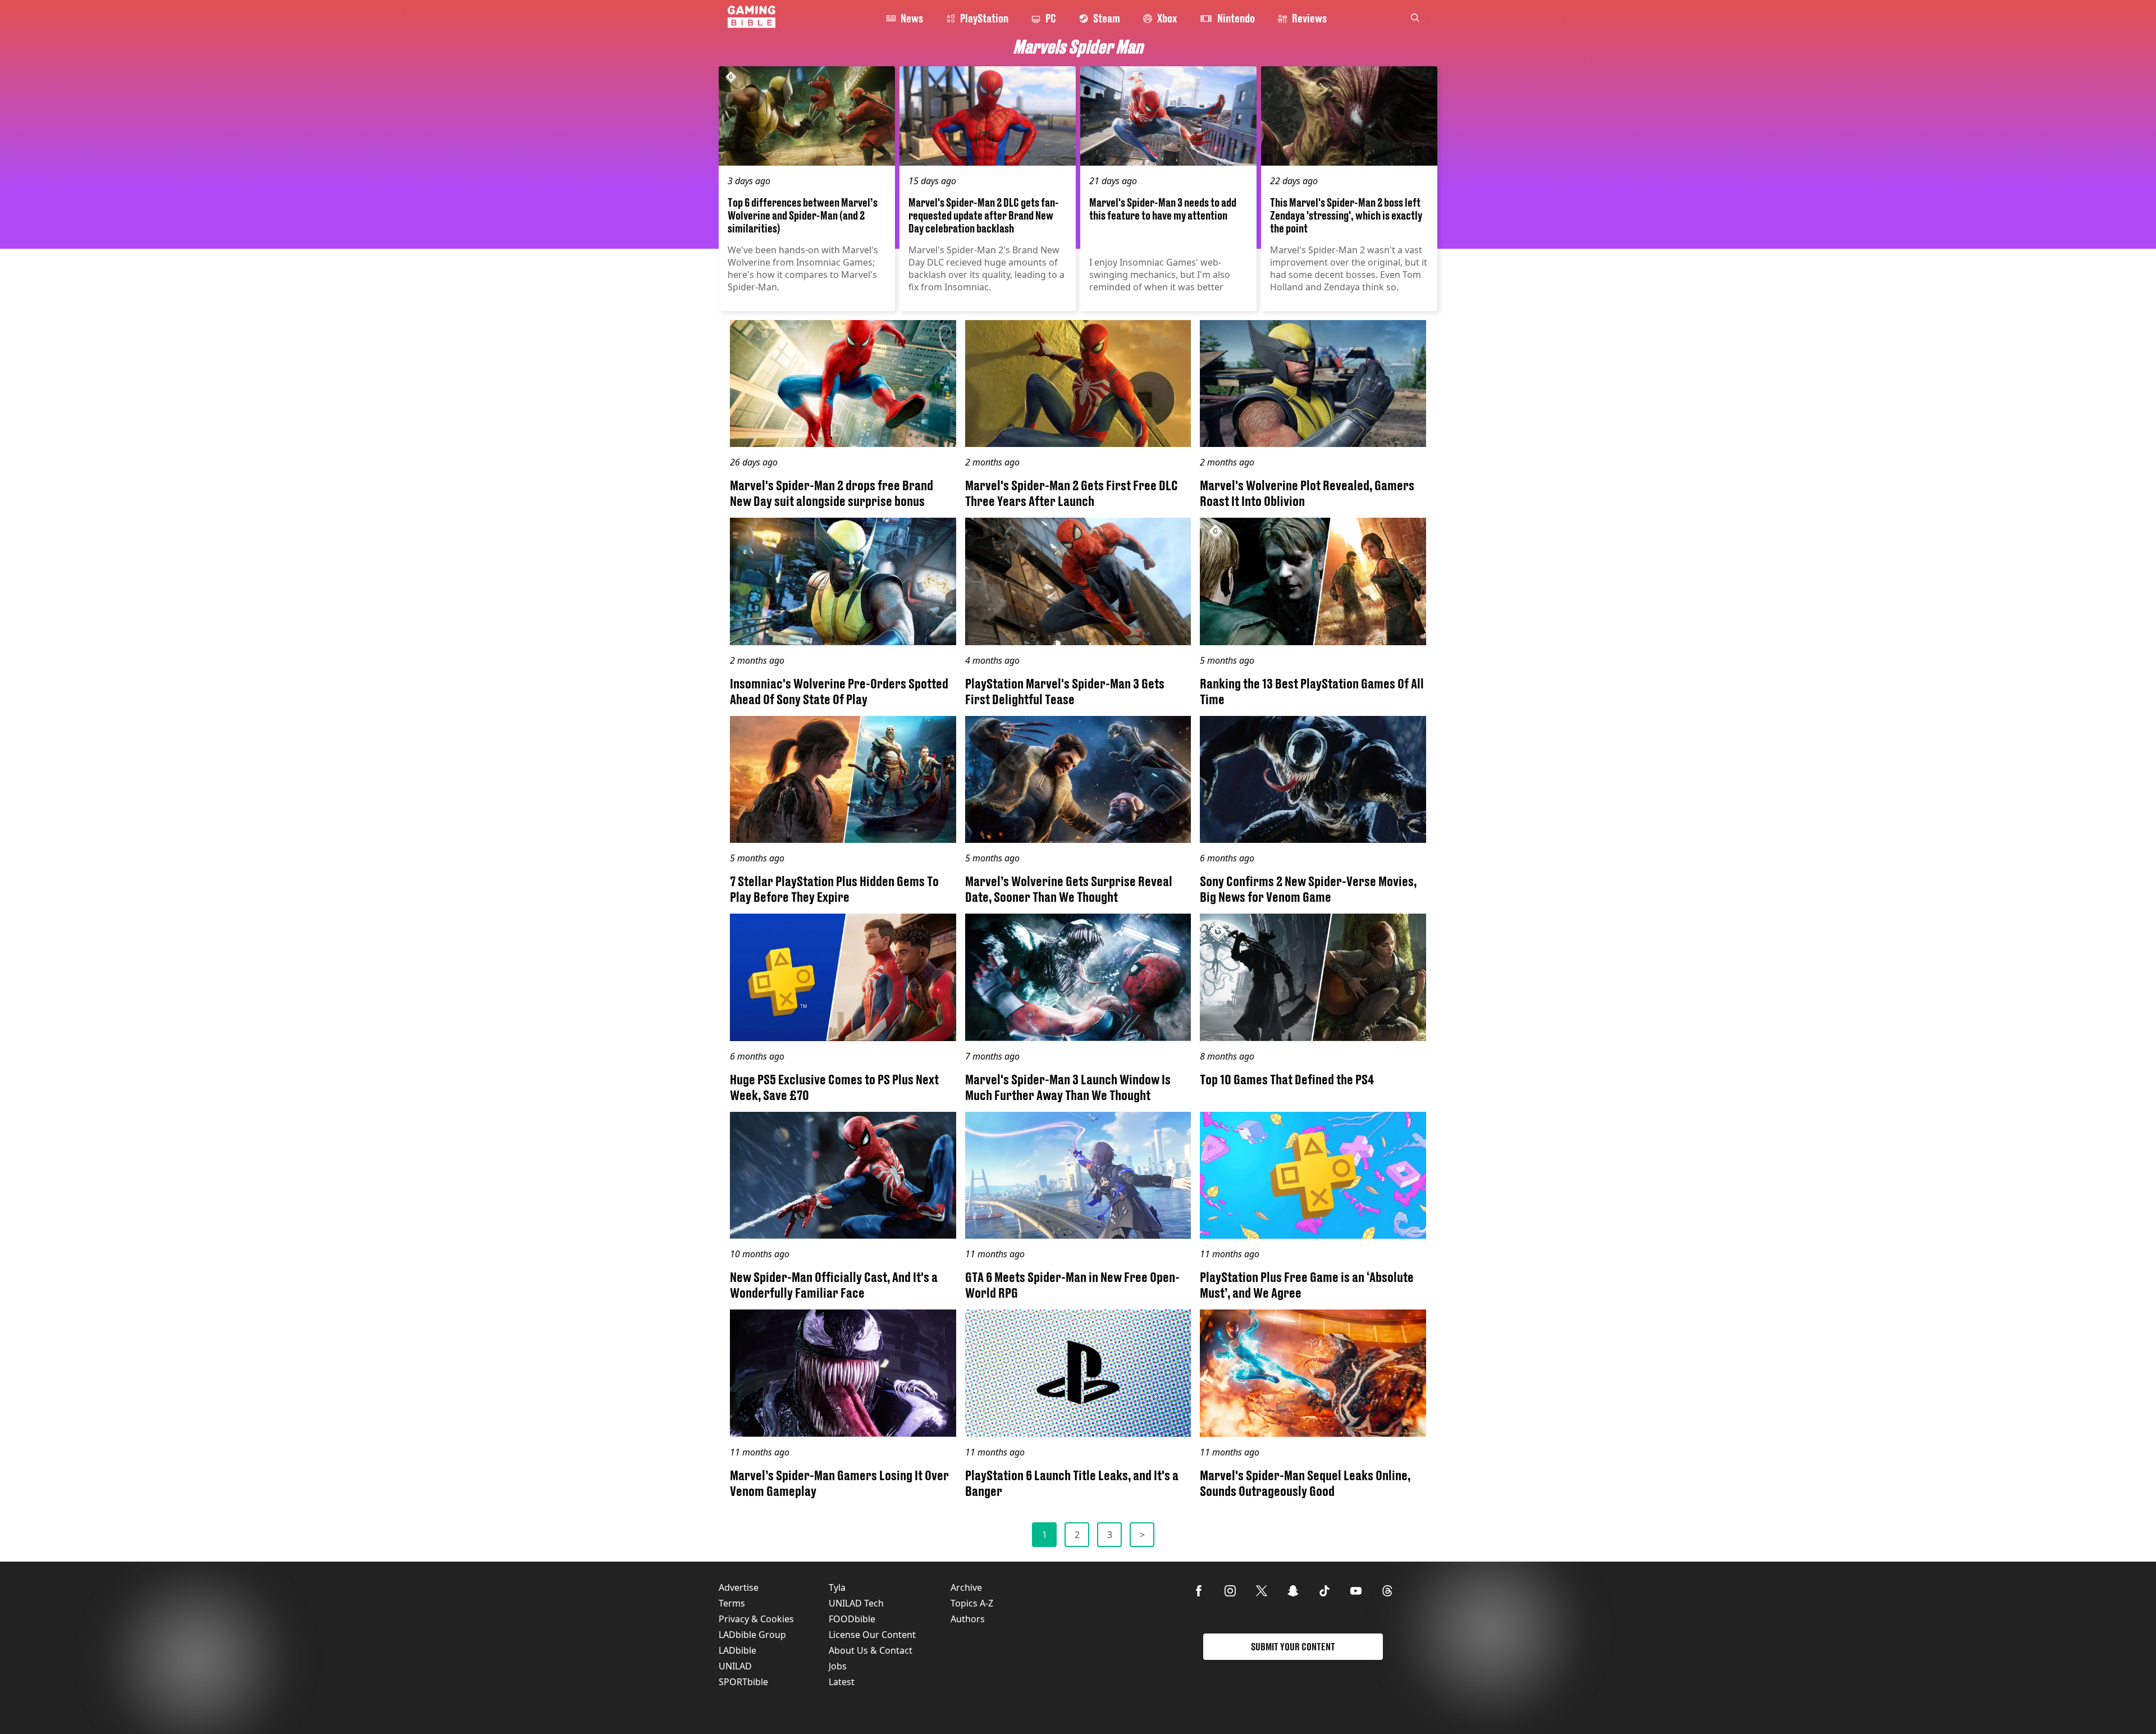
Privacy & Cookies (756, 1619)
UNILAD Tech (856, 1603)
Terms (732, 1603)
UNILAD (735, 1666)
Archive (966, 1587)
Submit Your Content (1293, 1647)
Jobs (838, 1666)
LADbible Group (752, 1635)
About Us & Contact (871, 1650)
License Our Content (872, 1635)
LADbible (737, 1650)
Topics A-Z (972, 1603)
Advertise (739, 1587)
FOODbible (852, 1619)
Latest (842, 1682)
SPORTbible (743, 1682)
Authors (968, 1619)
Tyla (837, 1587)
